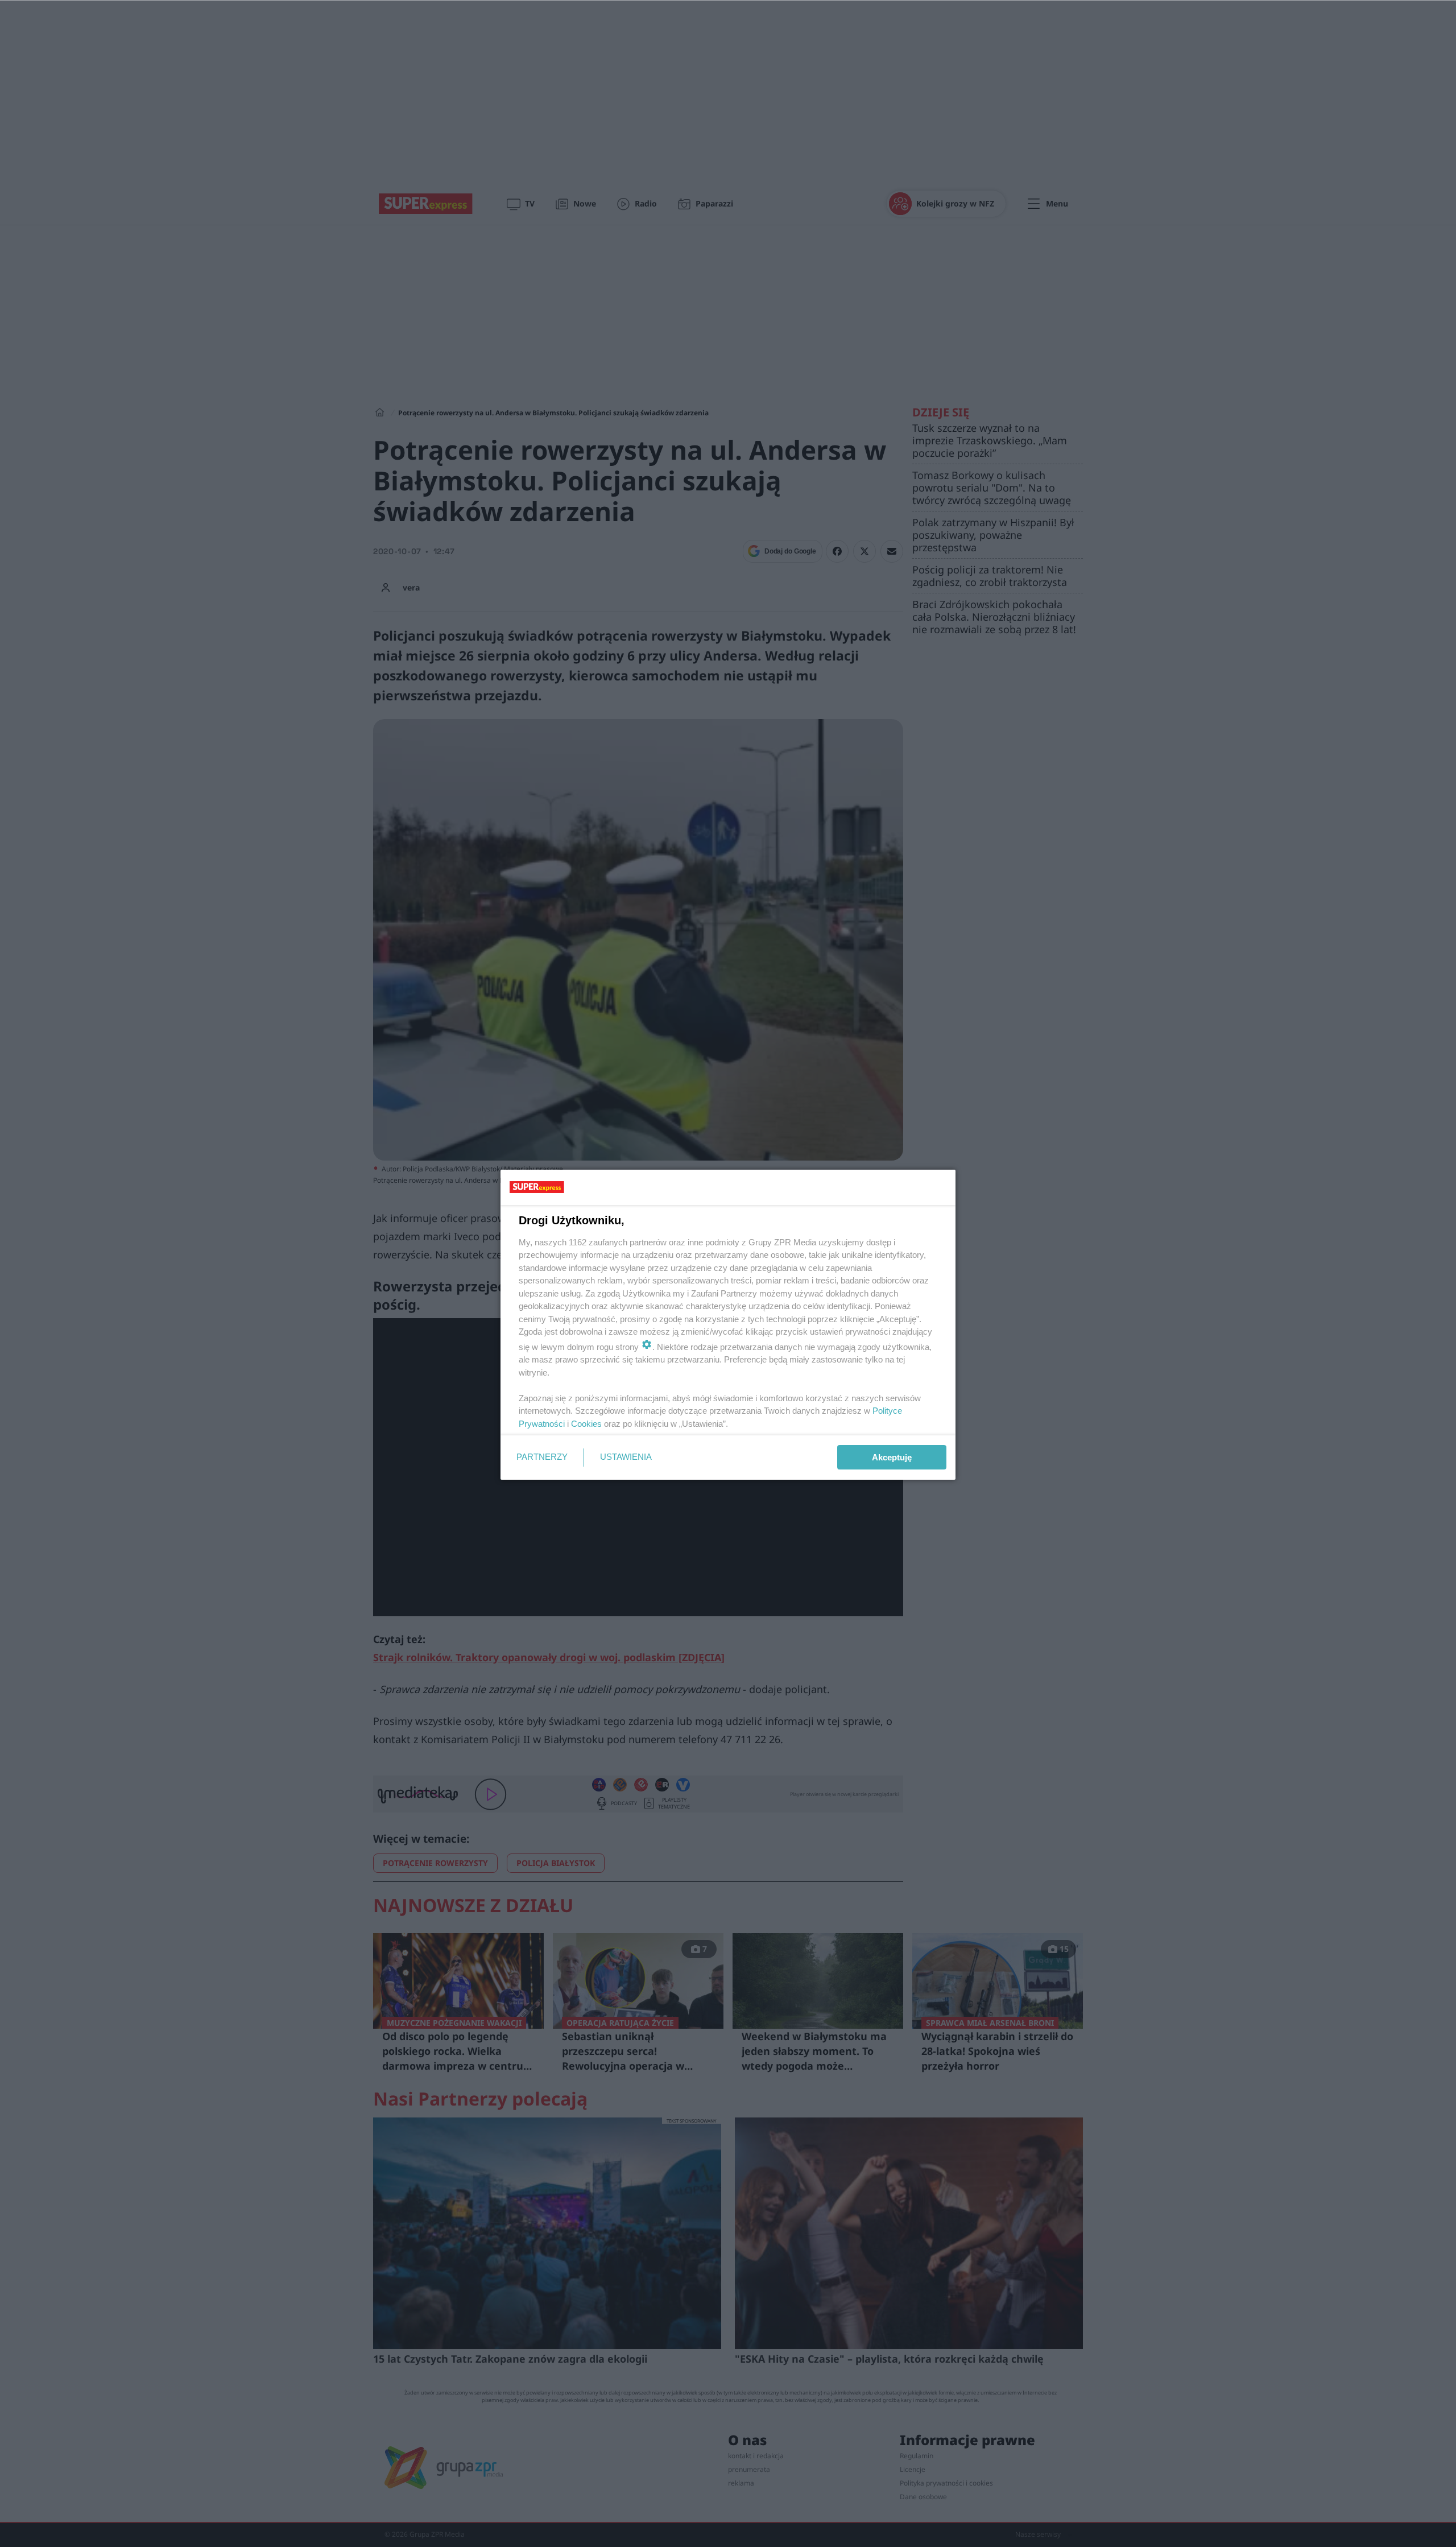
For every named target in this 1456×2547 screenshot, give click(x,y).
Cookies (586, 1424)
